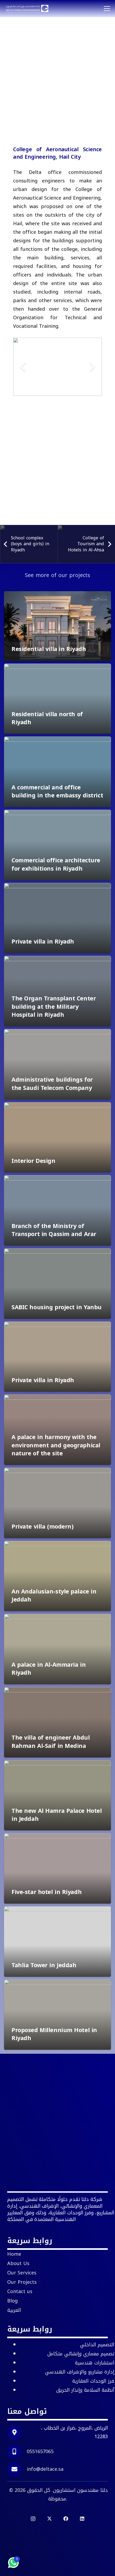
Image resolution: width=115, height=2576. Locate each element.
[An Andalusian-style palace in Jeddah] (57, 1576)
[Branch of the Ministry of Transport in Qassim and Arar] (57, 1210)
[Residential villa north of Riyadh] (57, 699)
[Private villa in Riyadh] (57, 918)
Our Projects (22, 2282)
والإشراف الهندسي (80, 2372)
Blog (12, 2301)
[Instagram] (33, 2519)
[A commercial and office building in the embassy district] (57, 772)
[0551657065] (17, 2452)
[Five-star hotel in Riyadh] (57, 1868)
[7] (27, 9)
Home (14, 2254)
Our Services (22, 2273)
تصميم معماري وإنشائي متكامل (81, 2354)
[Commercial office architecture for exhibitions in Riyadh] (57, 845)
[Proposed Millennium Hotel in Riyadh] (57, 2015)
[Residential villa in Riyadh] (57, 626)
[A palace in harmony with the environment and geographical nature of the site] (57, 1430)
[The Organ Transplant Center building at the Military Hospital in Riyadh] (57, 991)
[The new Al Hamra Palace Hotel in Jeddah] (57, 1795)
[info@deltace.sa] (17, 2469)
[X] (49, 2519)
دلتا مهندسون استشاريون (80, 2490)
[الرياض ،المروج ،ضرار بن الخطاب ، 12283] (17, 2432)
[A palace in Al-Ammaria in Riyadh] (57, 1649)
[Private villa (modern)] (57, 1503)
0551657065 (40, 2452)
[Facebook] (66, 2519)
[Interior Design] (57, 1137)
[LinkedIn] (82, 2519)
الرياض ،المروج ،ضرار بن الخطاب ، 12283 (74, 2432)
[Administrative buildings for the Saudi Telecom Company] (57, 1064)
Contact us (20, 2291)
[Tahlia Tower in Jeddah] (57, 1942)
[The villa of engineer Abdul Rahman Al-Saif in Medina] (57, 1722)
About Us (18, 2263)
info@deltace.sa (45, 2469)
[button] (107, 9)
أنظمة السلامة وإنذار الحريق (85, 2390)
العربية (14, 2310)
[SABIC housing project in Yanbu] (57, 1284)
